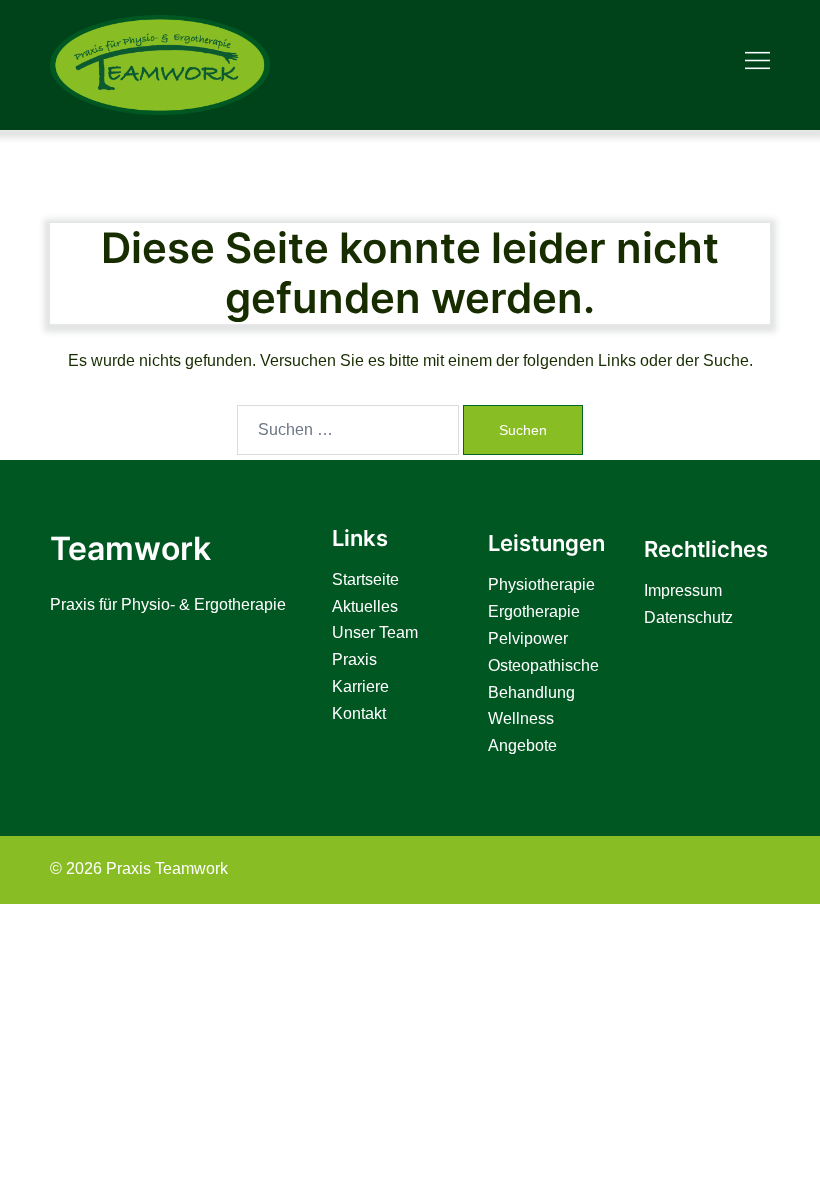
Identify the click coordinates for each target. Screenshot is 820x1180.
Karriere (360, 686)
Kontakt (359, 713)
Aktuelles (365, 606)
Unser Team (375, 632)
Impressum (683, 590)
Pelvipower (528, 638)
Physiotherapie (541, 584)
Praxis (354, 659)
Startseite (365, 579)
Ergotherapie (534, 611)
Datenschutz (688, 617)
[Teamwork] (160, 63)
